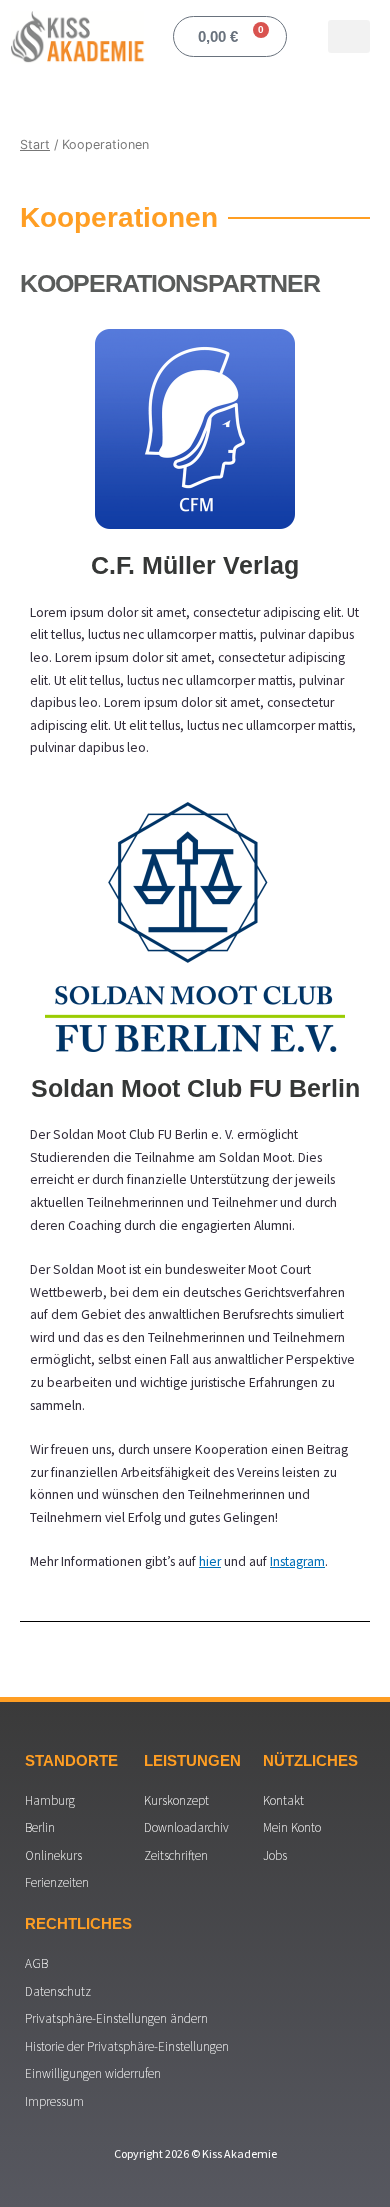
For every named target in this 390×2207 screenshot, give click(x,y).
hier (210, 1561)
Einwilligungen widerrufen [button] (93, 2073)
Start (35, 144)
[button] (349, 36)
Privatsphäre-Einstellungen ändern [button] (116, 2018)
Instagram (297, 1561)
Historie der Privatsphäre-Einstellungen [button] (127, 2046)
